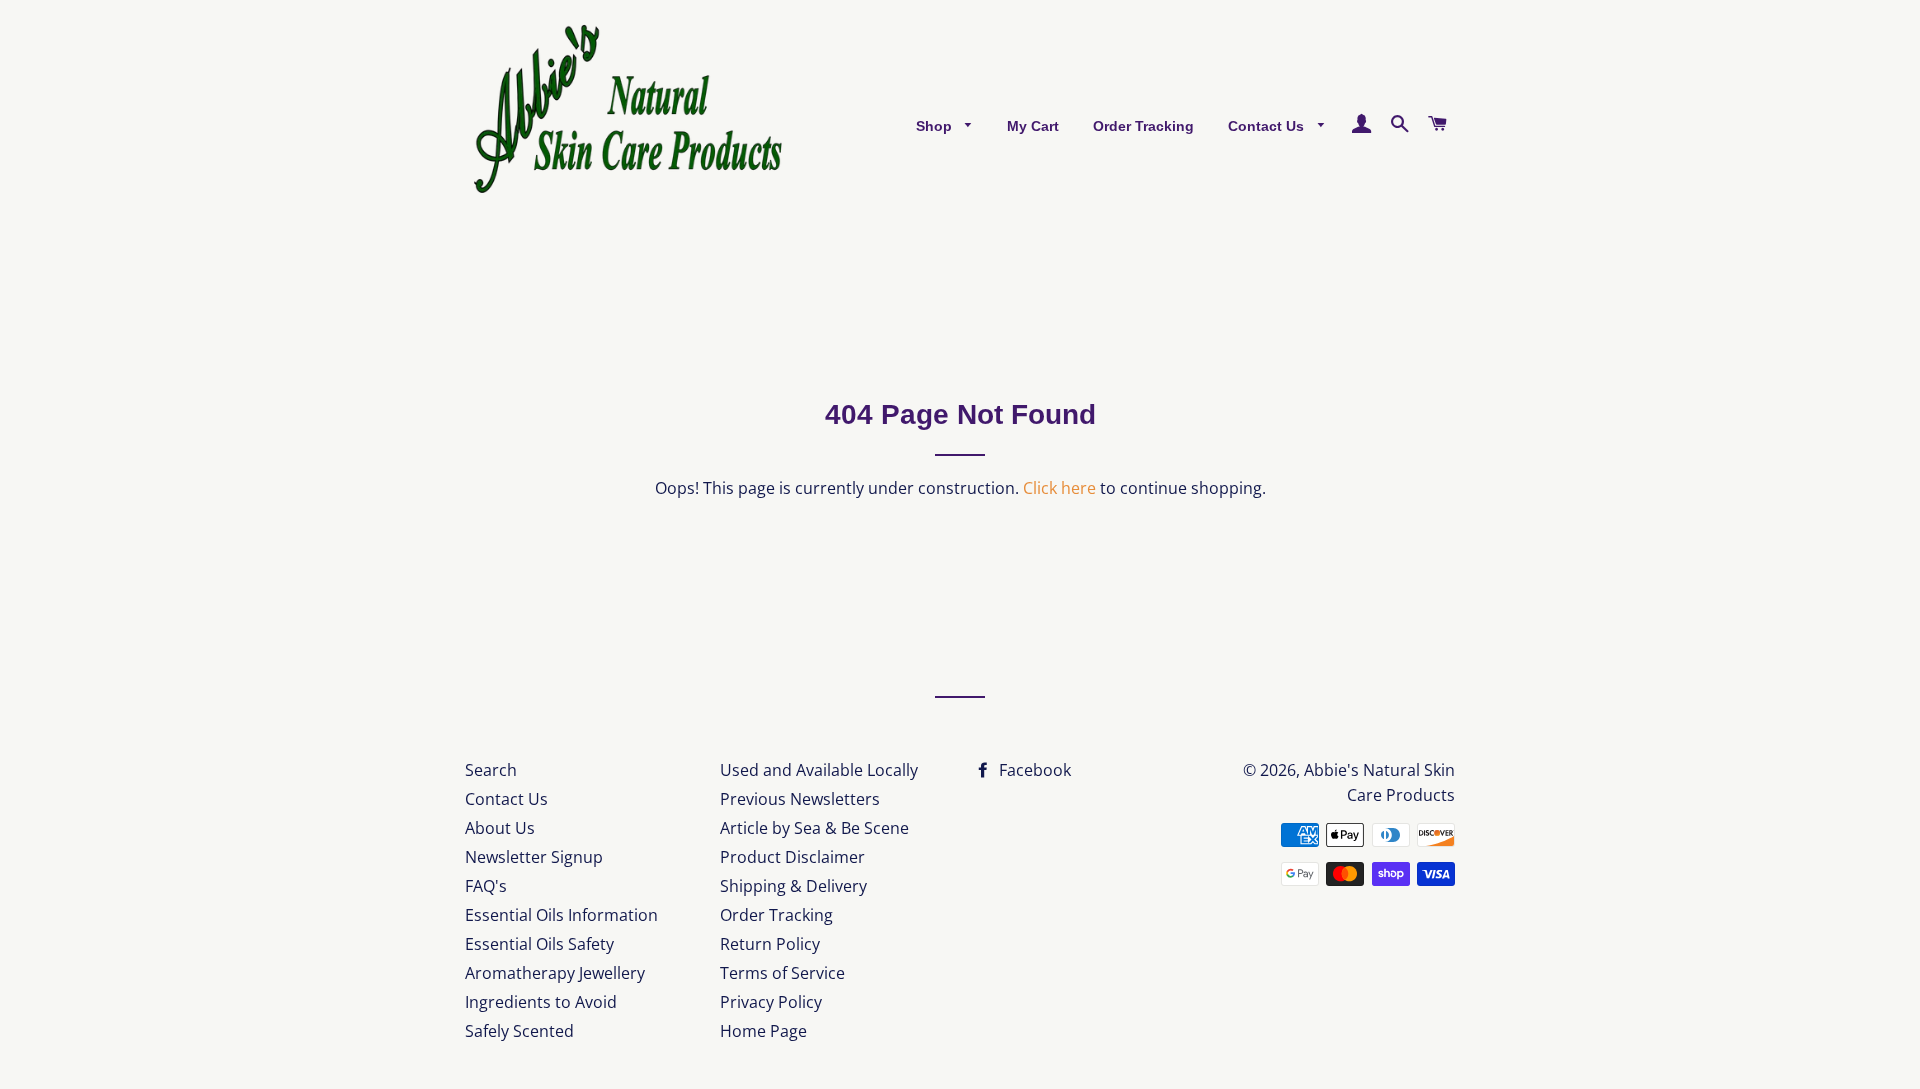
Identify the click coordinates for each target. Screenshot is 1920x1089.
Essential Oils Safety (539, 944)
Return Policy (770, 944)
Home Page (763, 1031)
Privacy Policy (771, 1002)
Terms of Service (782, 973)
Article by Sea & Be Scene (814, 828)
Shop (936, 126)
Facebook (1033, 770)
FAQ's (486, 886)
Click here (1059, 488)
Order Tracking (1143, 126)
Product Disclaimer (792, 857)
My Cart (1033, 126)
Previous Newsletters (800, 799)
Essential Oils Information (561, 915)
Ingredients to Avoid (541, 1002)
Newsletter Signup (534, 857)
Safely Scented (519, 1031)
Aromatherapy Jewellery (555, 973)
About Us (500, 828)
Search (491, 770)
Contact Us (1268, 126)
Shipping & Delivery (793, 886)
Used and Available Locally (819, 770)
